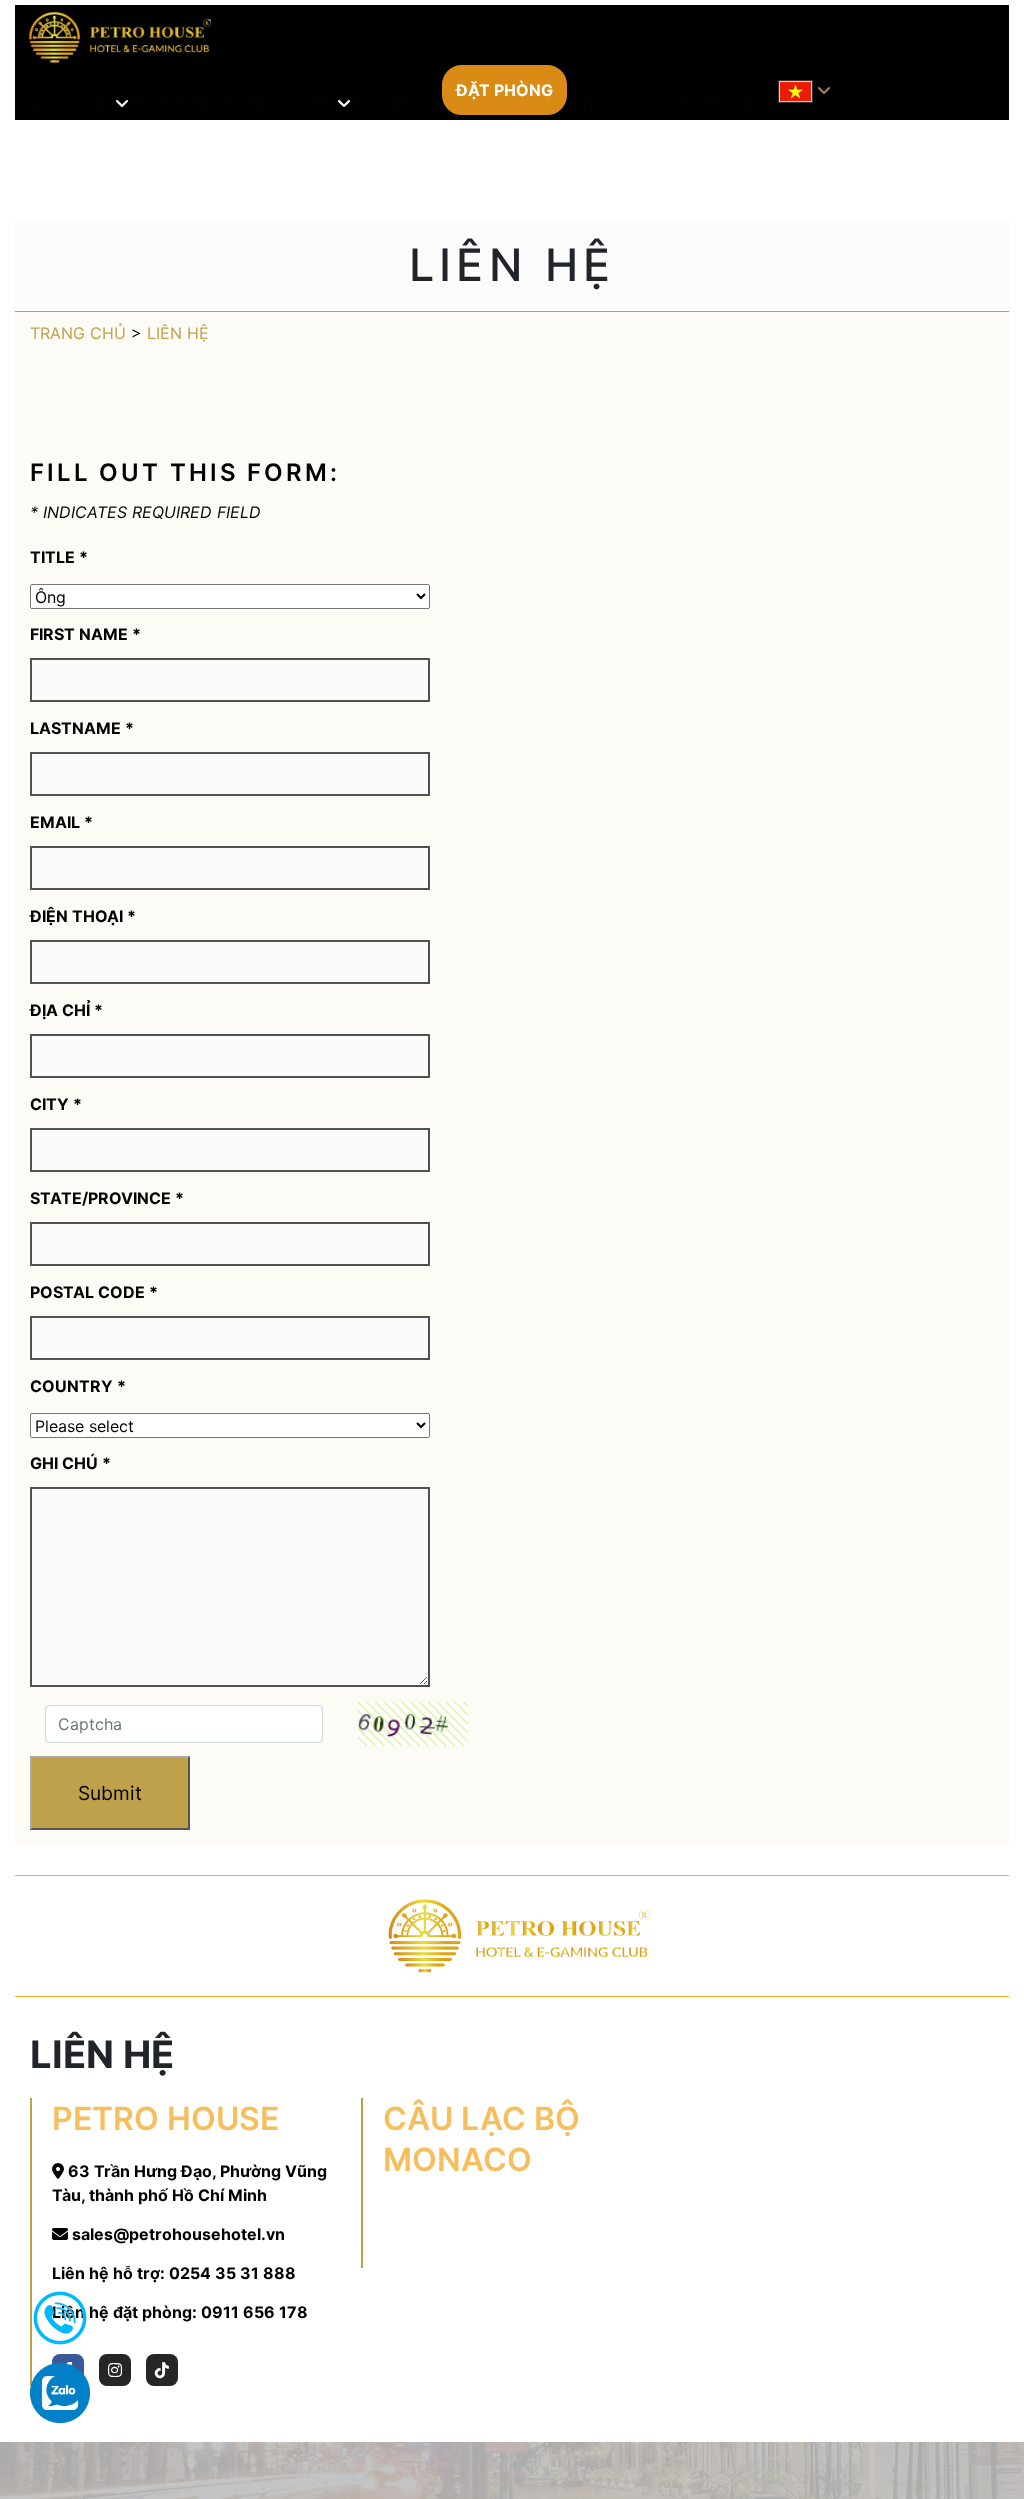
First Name (85, 634)
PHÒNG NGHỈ (180, 103)
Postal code (94, 1292)
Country (78, 1386)
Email (61, 822)
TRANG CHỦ (78, 333)
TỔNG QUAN (64, 103)
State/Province (107, 1198)
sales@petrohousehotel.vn (178, 2234)
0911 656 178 (254, 2312)
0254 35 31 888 (232, 2273)
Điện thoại (83, 916)
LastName (82, 728)
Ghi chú (70, 1463)
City (56, 1104)
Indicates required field (145, 512)
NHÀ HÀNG (291, 103)
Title (59, 557)
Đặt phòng (504, 90)
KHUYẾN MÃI (711, 103)
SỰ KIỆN (383, 103)
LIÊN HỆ (178, 333)
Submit (110, 1793)
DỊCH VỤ (611, 103)
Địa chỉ (66, 1010)
